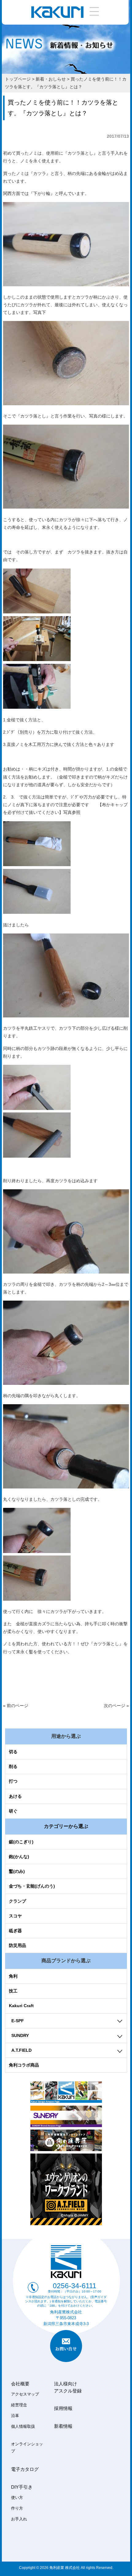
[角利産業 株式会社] (57, 16)
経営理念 (19, 2405)
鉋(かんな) (19, 1857)
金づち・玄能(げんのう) (32, 1886)
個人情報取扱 (23, 2427)
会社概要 (20, 2384)
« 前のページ (16, 1706)
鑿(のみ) (17, 1871)
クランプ (17, 1901)
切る (13, 1752)
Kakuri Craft (21, 2006)
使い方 (17, 2498)
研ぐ (13, 1811)
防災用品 (17, 1945)
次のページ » (116, 1706)
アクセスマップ (25, 2394)
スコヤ (15, 1916)
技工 (13, 1991)
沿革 (15, 2416)
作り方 (17, 2508)
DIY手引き (22, 2487)
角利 (13, 1976)
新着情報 (63, 2426)
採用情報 (63, 2408)
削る (13, 1766)
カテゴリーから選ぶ (66, 1826)
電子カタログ (25, 2469)
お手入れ (19, 2519)
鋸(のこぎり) (21, 1842)
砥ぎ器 (15, 1931)
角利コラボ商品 (24, 2065)
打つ (13, 1781)
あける (15, 1796)
